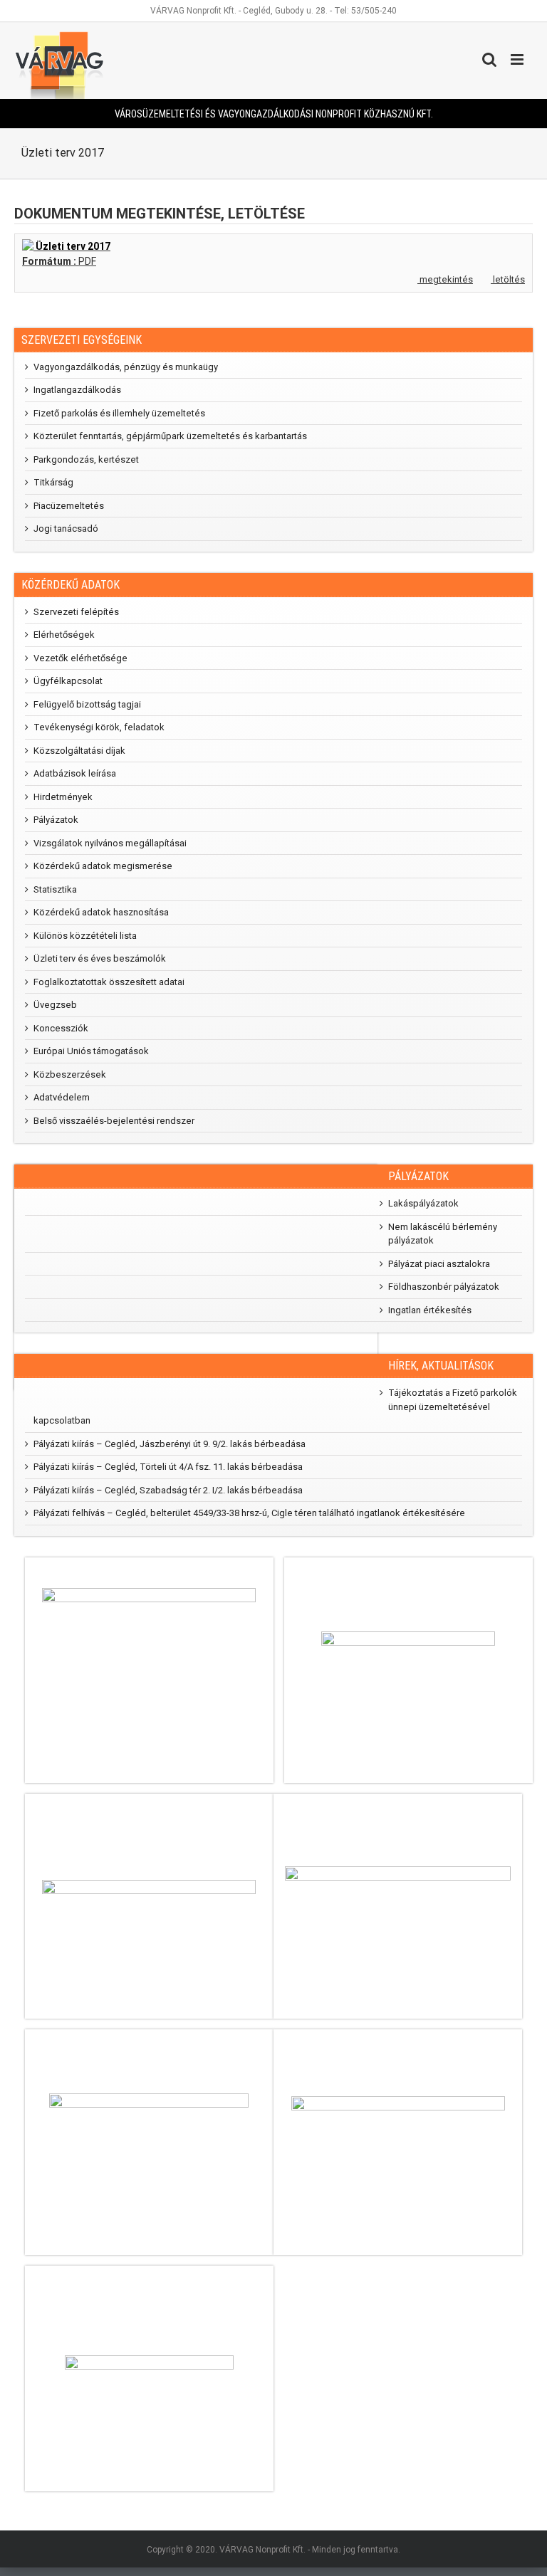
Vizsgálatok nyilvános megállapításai (110, 843)
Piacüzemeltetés (69, 506)
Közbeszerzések (70, 1074)
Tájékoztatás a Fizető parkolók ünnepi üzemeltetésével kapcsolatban (275, 1407)
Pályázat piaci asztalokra (439, 1264)
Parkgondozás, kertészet (86, 459)
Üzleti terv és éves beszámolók (100, 958)
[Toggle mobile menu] (518, 59)
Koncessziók (61, 1028)
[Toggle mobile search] (489, 59)
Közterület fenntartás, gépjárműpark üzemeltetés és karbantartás (170, 436)
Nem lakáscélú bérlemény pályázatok (443, 1234)
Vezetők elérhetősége (80, 658)
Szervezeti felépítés (76, 612)
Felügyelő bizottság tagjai (87, 704)
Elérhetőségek (64, 635)
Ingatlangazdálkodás (77, 390)
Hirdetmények (63, 797)
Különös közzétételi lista (85, 936)
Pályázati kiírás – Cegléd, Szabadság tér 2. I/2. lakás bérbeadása (168, 1490)
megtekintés (445, 279)
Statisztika (55, 889)
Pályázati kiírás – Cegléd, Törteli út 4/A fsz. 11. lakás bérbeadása (168, 1467)
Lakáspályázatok (423, 1203)
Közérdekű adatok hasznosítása (101, 912)
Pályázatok (56, 820)
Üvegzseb (55, 1005)
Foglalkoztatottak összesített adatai (109, 982)
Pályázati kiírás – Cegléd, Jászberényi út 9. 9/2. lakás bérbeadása (170, 1444)
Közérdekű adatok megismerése (103, 866)
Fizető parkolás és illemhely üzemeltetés (119, 413)
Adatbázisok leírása (75, 773)
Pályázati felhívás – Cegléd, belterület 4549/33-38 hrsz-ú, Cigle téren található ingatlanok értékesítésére (249, 1513)
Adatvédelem (62, 1097)
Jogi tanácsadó (66, 529)
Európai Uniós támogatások (91, 1051)
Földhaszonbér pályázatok (444, 1287)
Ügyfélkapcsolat (68, 681)
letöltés (508, 279)
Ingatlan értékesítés (430, 1310)
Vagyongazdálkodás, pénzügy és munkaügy (126, 367)
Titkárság (53, 482)
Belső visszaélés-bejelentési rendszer (114, 1121)
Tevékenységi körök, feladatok (99, 727)
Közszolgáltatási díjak (79, 751)
